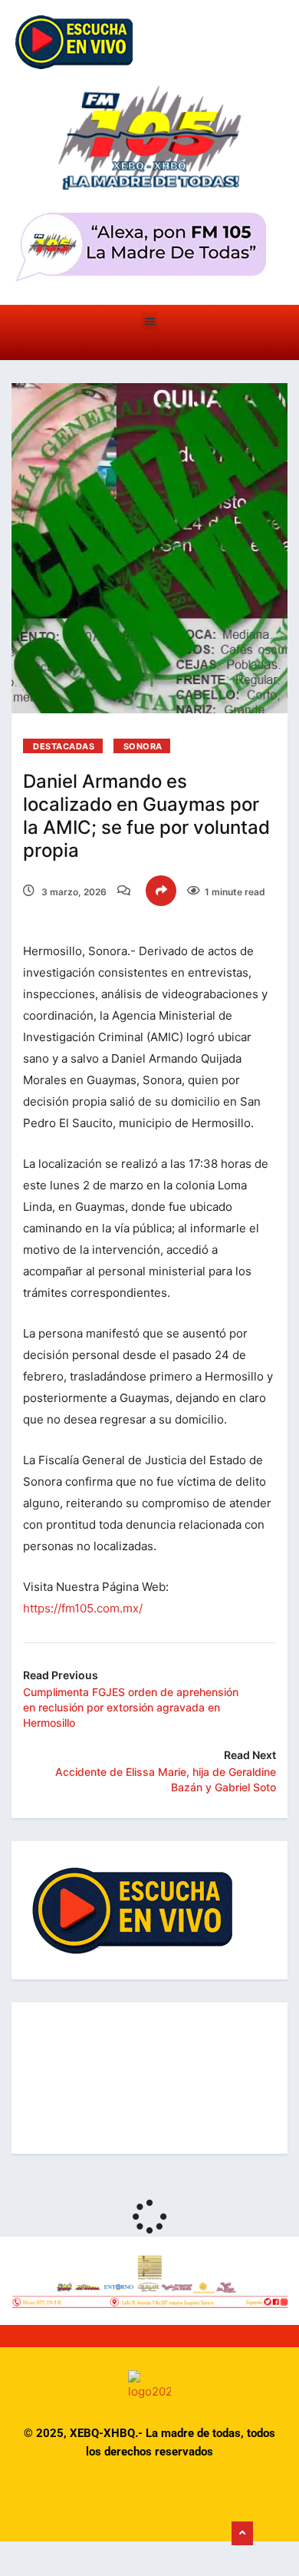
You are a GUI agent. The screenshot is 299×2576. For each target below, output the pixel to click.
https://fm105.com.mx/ (83, 1608)
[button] (150, 321)
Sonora (143, 746)
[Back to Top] (242, 2534)
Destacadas (64, 746)
